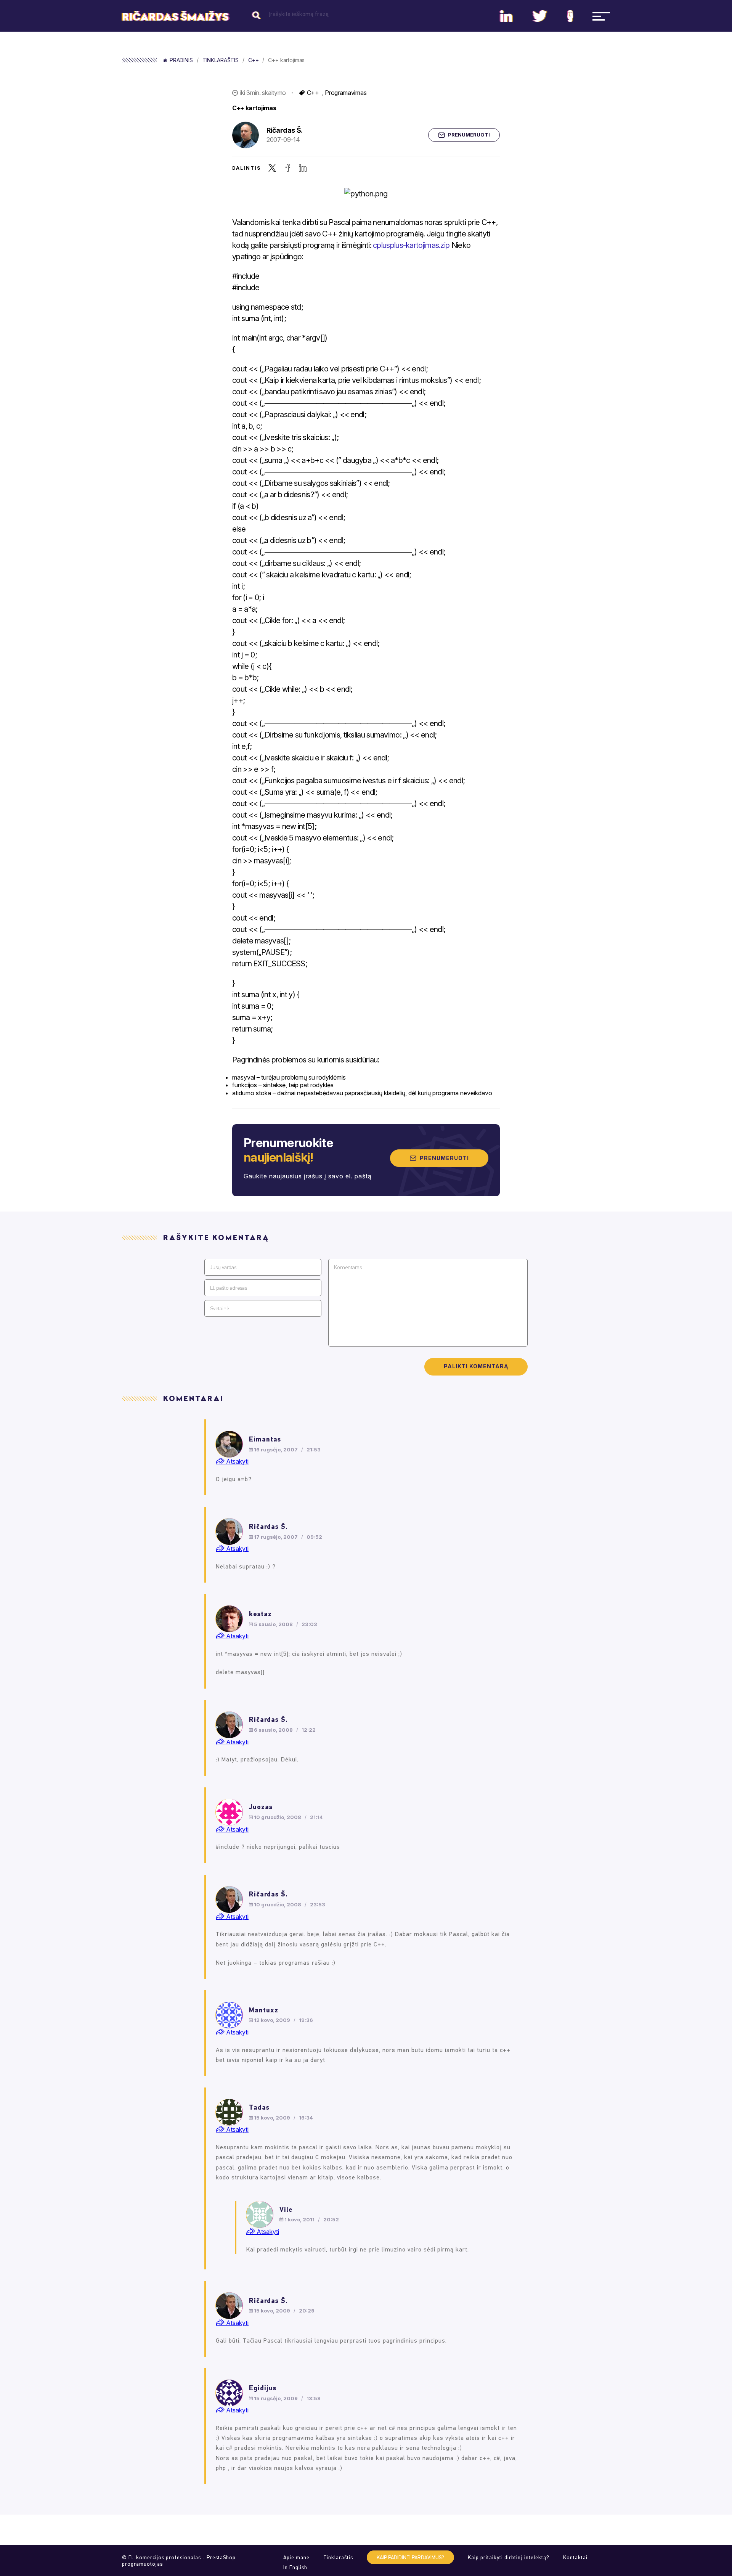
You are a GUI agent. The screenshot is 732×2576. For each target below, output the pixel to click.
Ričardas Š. (285, 130)
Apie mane (296, 2558)
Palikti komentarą (476, 1366)
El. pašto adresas (229, 1288)
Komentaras (348, 1267)
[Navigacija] (601, 16)
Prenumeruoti (469, 135)
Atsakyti (237, 1461)
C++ (254, 60)
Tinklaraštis (221, 60)
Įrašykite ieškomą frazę (299, 14)
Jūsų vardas (223, 1267)
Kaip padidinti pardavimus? (410, 2558)
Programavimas (346, 93)
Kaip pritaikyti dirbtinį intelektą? (509, 2558)
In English (295, 2567)
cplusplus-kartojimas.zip (411, 245)
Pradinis (181, 60)
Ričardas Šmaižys (175, 17)
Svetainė (219, 1309)
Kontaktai (575, 2558)
